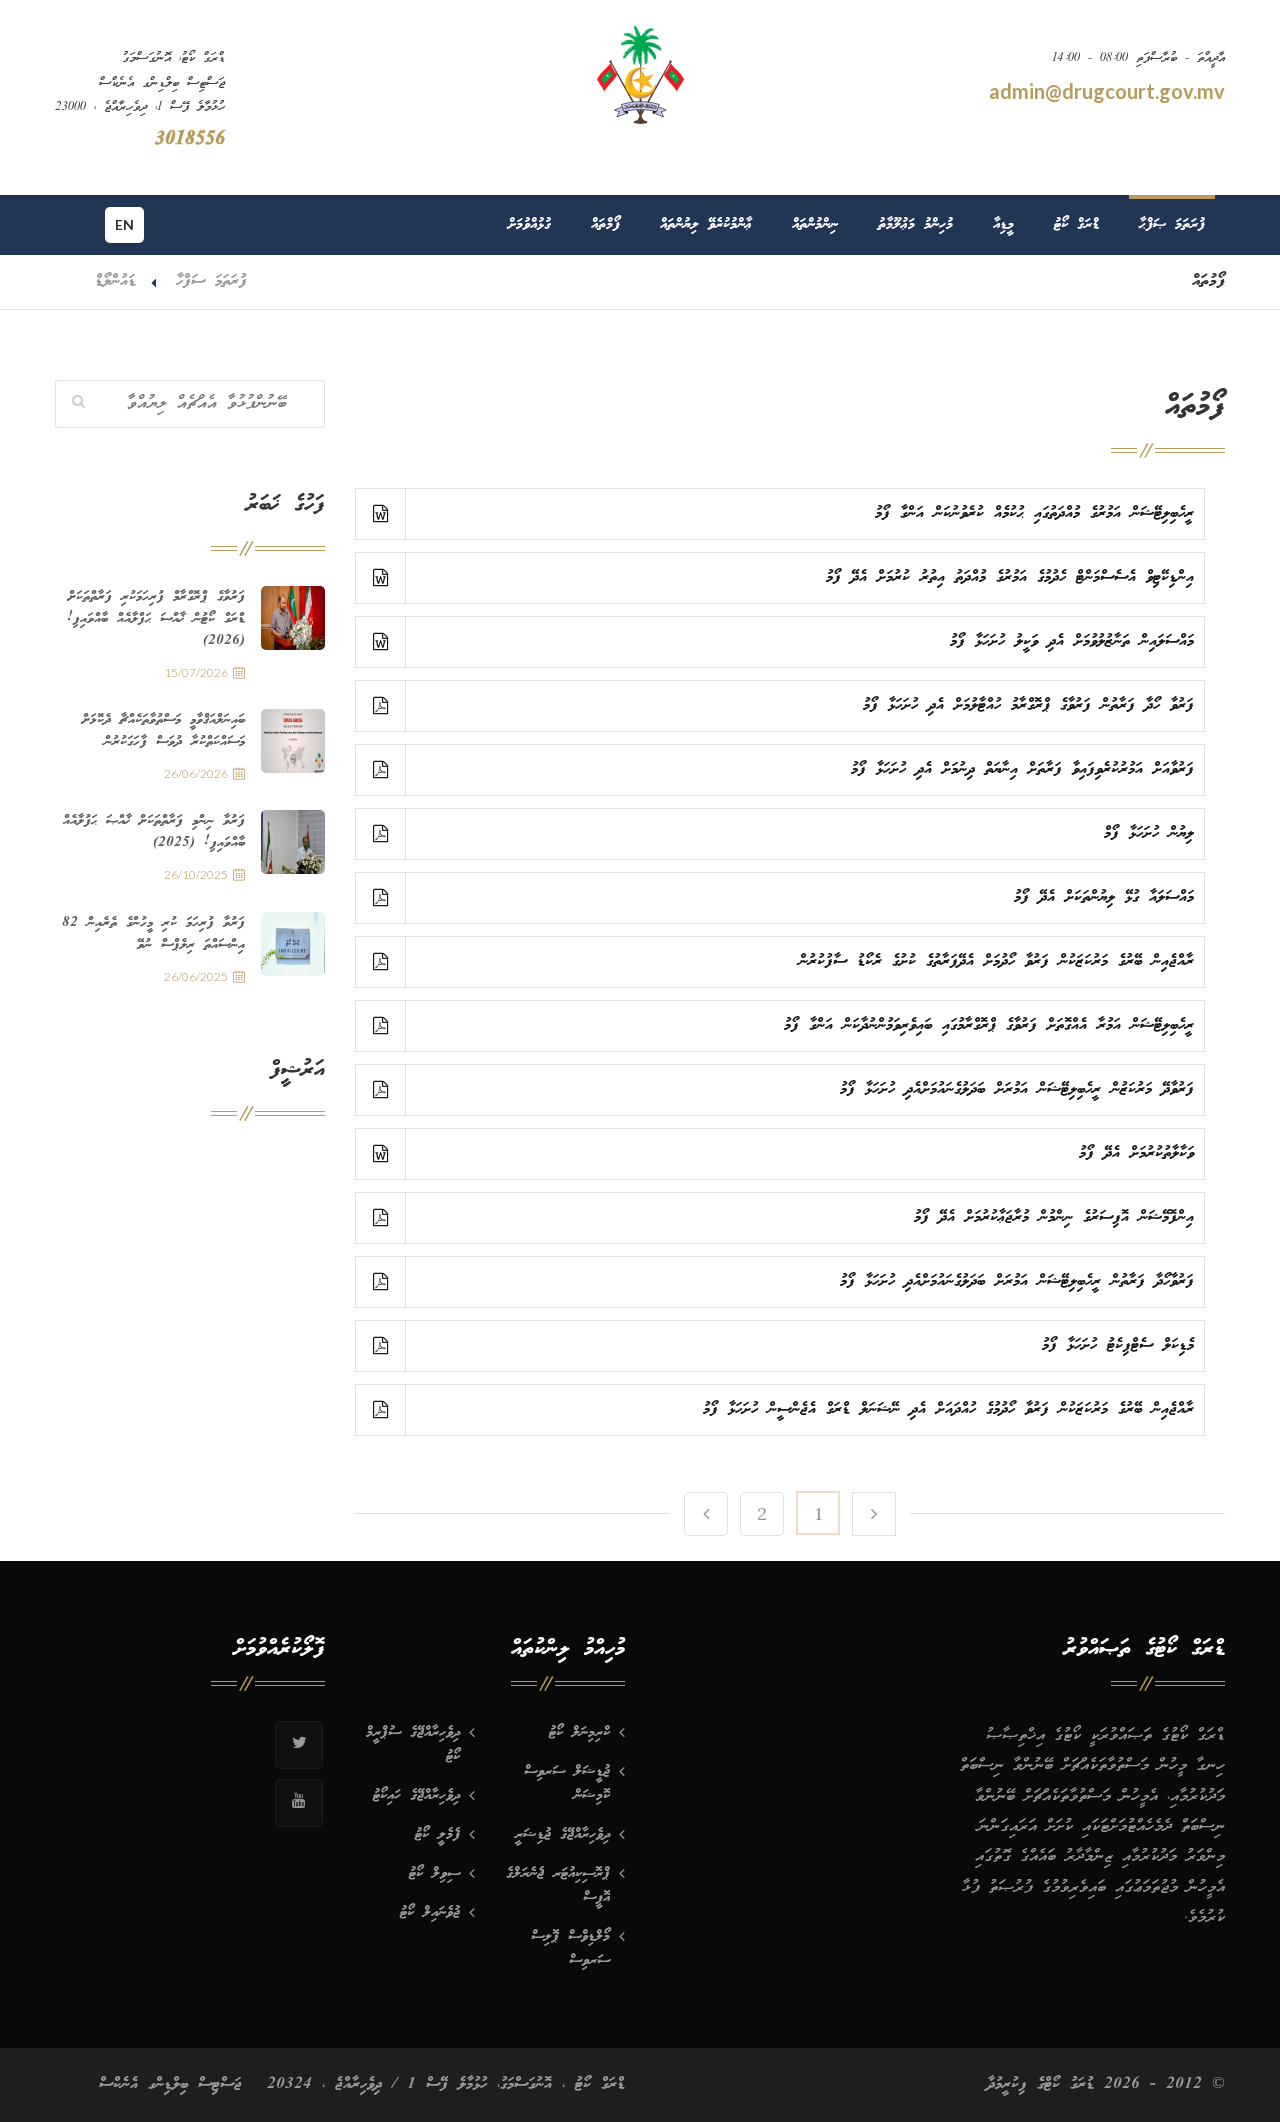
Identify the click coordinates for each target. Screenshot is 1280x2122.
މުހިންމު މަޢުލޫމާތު (915, 225)
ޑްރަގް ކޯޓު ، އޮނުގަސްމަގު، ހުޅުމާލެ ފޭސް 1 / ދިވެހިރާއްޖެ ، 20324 (446, 2084)
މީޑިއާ (1003, 225)
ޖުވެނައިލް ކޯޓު (430, 1913)
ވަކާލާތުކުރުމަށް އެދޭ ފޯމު (1136, 1153)
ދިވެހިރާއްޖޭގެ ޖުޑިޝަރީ (562, 1835)
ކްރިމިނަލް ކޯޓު (579, 1733)
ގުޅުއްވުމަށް (529, 225)
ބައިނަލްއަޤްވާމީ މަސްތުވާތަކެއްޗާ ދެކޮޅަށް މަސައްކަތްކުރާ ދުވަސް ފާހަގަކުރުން (163, 731)
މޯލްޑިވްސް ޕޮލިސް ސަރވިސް (570, 1949)
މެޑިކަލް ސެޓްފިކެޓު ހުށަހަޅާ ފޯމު (1118, 1345)
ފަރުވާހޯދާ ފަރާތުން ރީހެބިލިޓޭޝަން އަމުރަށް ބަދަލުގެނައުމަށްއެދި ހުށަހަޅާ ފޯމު (1017, 1281)
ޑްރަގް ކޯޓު (1076, 225)
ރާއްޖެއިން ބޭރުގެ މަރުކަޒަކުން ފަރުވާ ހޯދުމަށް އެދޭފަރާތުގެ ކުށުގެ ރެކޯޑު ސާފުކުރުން (996, 961)
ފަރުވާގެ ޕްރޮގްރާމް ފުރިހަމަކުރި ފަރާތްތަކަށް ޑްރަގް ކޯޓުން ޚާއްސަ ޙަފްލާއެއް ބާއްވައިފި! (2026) (156, 619)
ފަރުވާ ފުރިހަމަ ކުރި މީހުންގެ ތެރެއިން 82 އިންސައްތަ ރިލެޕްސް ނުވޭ (153, 934)
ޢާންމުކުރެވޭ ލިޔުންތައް (706, 225)
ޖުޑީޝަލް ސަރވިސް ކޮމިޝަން (567, 1784)
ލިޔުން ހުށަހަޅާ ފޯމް (1149, 833)
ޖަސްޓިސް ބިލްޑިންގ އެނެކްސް (170, 2084)
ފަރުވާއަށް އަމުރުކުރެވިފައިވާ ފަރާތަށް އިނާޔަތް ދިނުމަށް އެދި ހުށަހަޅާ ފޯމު (1022, 769)
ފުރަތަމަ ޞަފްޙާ (1172, 225)
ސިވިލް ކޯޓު (434, 1874)
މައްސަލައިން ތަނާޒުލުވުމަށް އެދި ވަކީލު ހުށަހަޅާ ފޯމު (1072, 641)
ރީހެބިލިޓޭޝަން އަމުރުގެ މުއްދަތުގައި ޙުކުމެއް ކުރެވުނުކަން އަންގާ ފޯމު (1034, 513)
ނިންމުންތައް (815, 225)
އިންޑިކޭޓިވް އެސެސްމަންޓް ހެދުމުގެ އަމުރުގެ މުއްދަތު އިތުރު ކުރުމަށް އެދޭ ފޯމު (1010, 577)
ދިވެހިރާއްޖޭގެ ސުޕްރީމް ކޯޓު (413, 1745)
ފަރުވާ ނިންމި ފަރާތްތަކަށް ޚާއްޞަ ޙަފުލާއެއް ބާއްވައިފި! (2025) (154, 832)
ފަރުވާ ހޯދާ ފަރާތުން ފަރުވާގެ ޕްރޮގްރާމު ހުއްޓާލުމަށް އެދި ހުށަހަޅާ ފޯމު (1028, 705)
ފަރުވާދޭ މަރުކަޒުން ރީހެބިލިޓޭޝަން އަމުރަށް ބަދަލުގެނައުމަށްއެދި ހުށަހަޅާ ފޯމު (1017, 1089)
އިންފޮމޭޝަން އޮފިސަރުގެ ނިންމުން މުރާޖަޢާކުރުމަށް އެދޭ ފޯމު (1054, 1217)
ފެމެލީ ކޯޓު (437, 1835)
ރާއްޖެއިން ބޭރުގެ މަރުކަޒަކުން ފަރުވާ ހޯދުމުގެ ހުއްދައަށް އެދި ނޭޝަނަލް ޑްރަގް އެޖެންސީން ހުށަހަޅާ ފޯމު (948, 1409)
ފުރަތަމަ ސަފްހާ (211, 281)
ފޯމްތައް (605, 225)
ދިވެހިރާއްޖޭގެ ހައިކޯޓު (416, 1796)
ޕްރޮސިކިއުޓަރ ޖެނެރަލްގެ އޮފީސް (558, 1886)
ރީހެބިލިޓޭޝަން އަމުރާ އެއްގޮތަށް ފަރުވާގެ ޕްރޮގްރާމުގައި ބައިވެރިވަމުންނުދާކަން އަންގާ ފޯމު (989, 1025)
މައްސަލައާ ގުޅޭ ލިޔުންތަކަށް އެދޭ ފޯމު (1104, 897)
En (124, 224)
